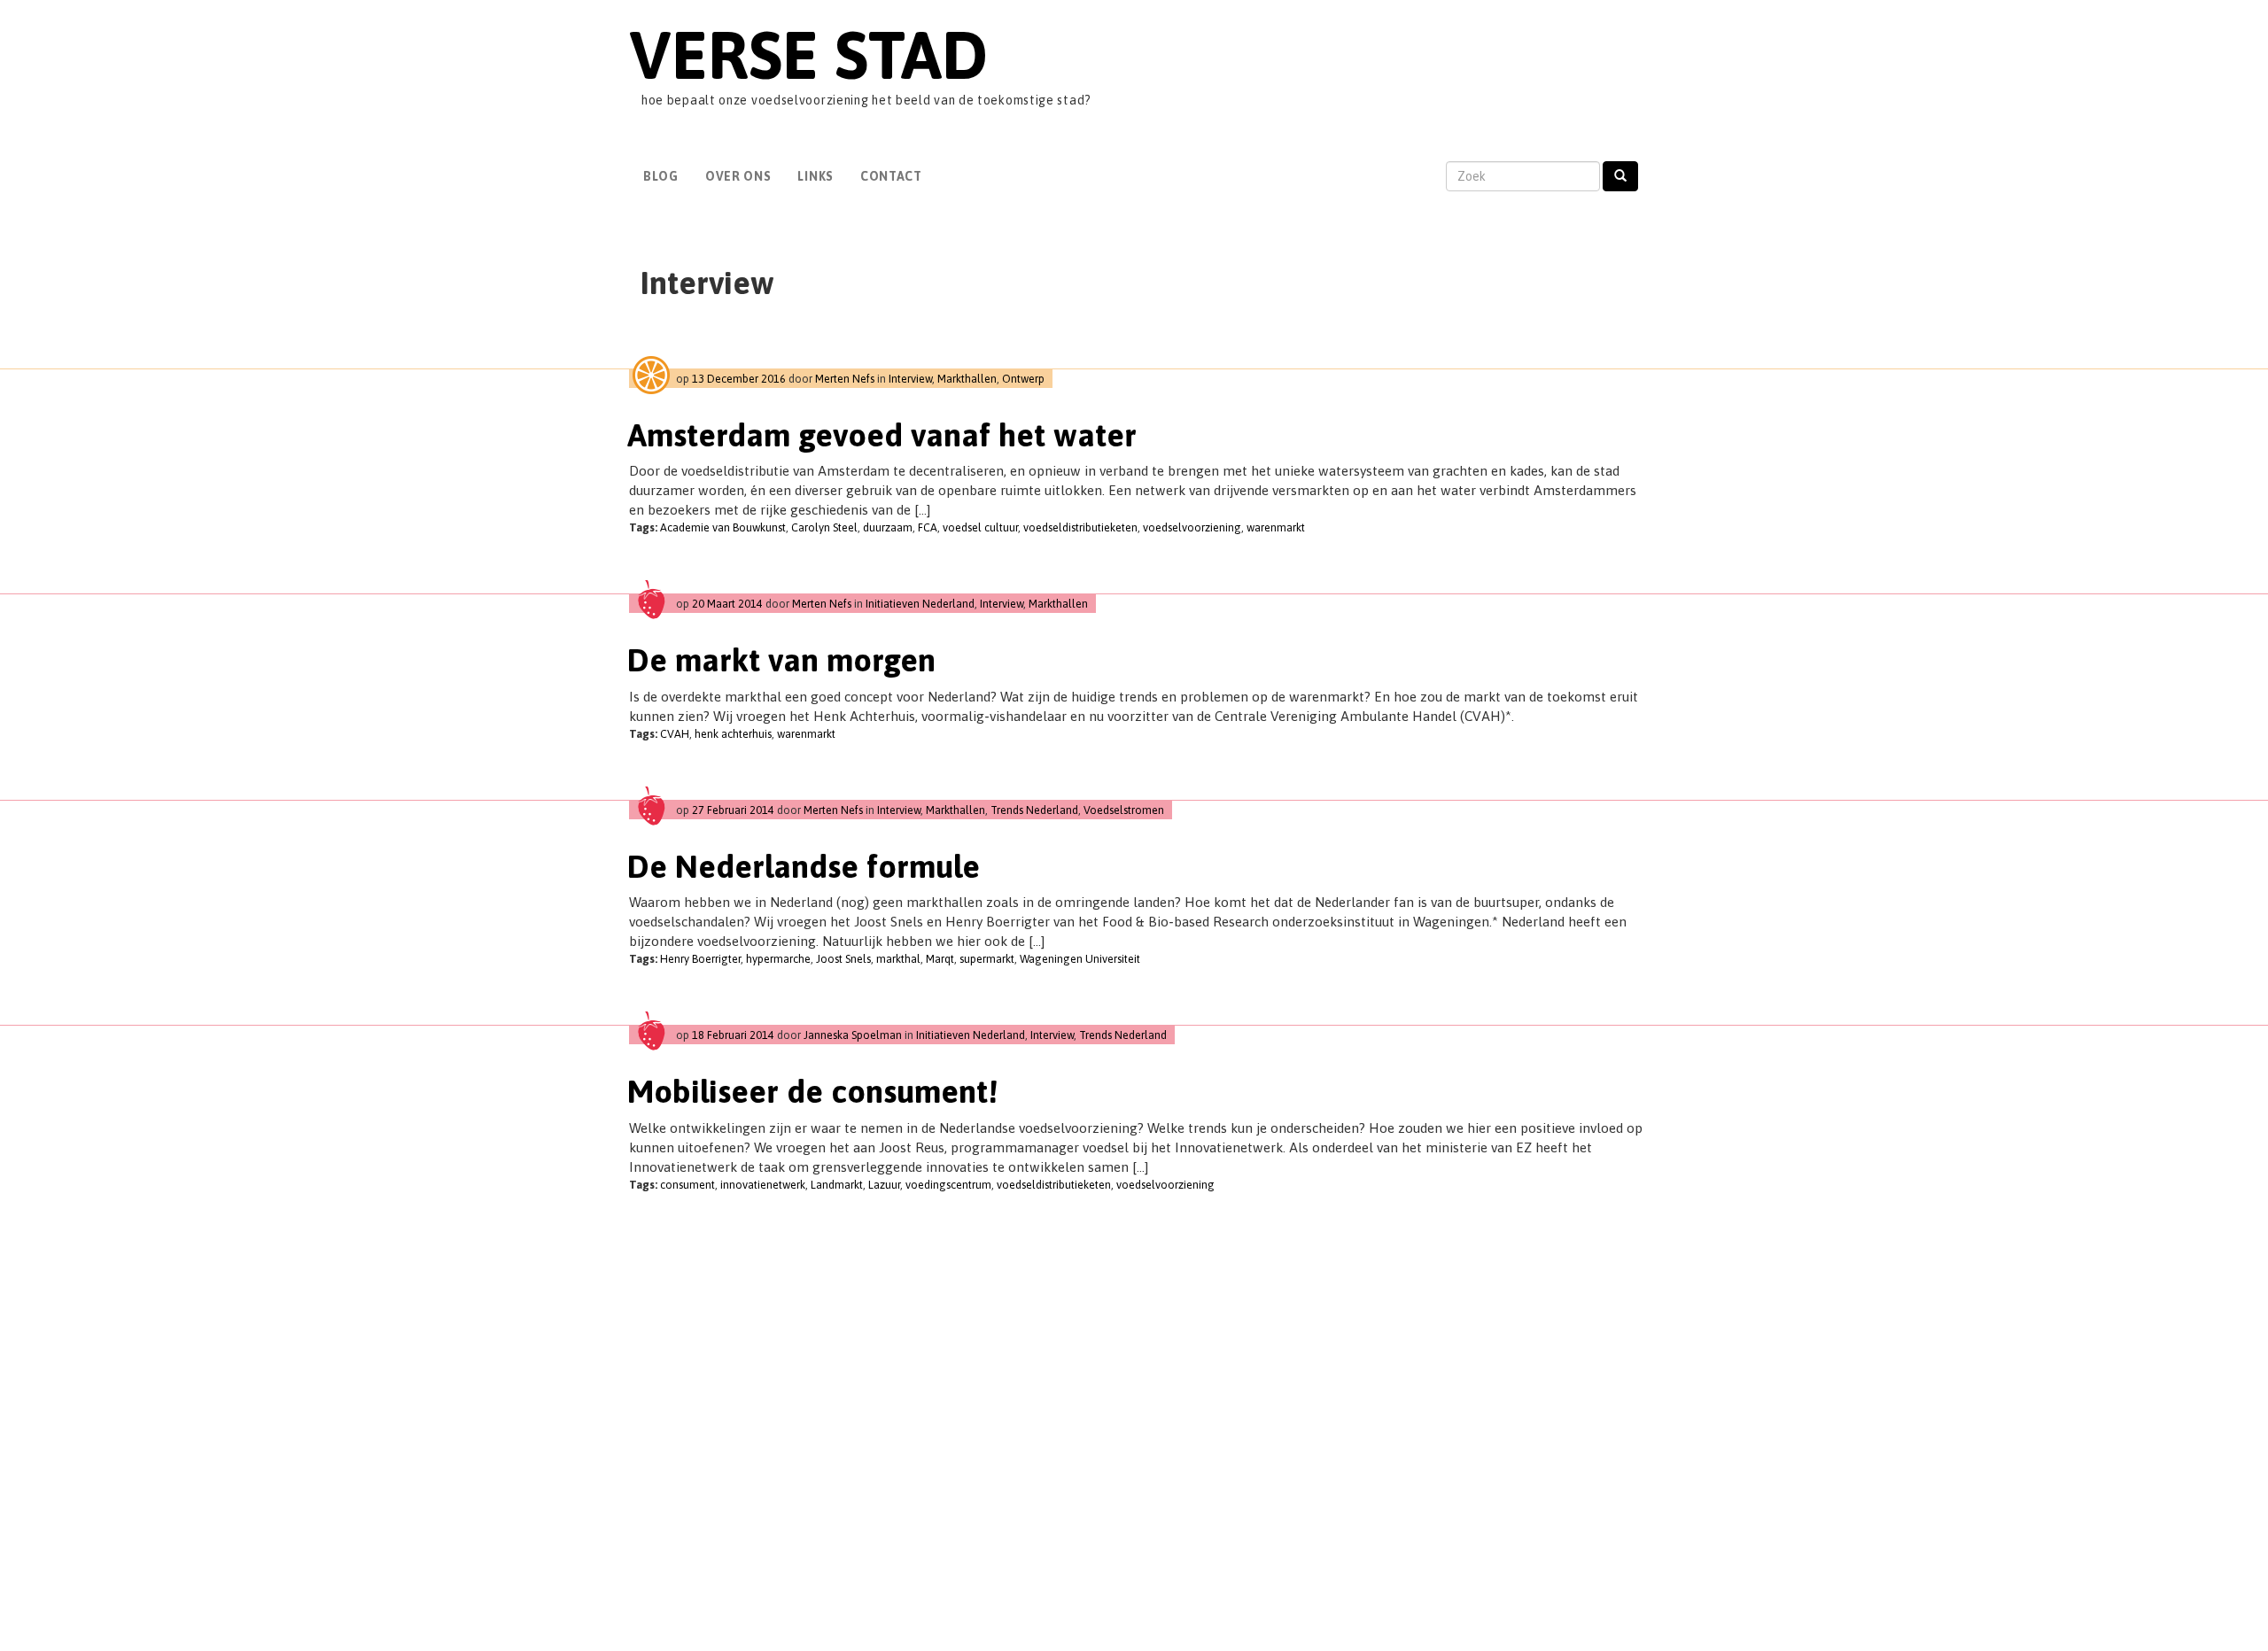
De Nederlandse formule (804, 866)
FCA (928, 527)
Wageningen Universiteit (1080, 959)
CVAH (675, 734)
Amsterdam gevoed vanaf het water (882, 435)
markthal (898, 959)
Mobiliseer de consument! (812, 1091)
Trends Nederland (1034, 810)
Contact (891, 176)
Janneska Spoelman (853, 1035)
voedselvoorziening (1192, 527)
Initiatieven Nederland (920, 604)
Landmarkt (837, 1185)
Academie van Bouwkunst (723, 527)
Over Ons (738, 176)
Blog (661, 176)
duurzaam (888, 527)
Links (816, 176)
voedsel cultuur (980, 527)
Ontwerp (1023, 379)
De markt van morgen (781, 660)
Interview (910, 379)
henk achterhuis (733, 734)
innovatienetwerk (763, 1185)
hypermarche (778, 959)
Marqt (940, 959)
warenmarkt (1276, 527)
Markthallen (967, 379)
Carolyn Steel (824, 527)
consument (687, 1185)
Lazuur (884, 1185)
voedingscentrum (948, 1185)
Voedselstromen (1124, 810)
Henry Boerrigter (700, 959)
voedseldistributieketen (1080, 527)
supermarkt (987, 959)
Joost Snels (843, 959)
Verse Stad (808, 54)
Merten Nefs (845, 379)
